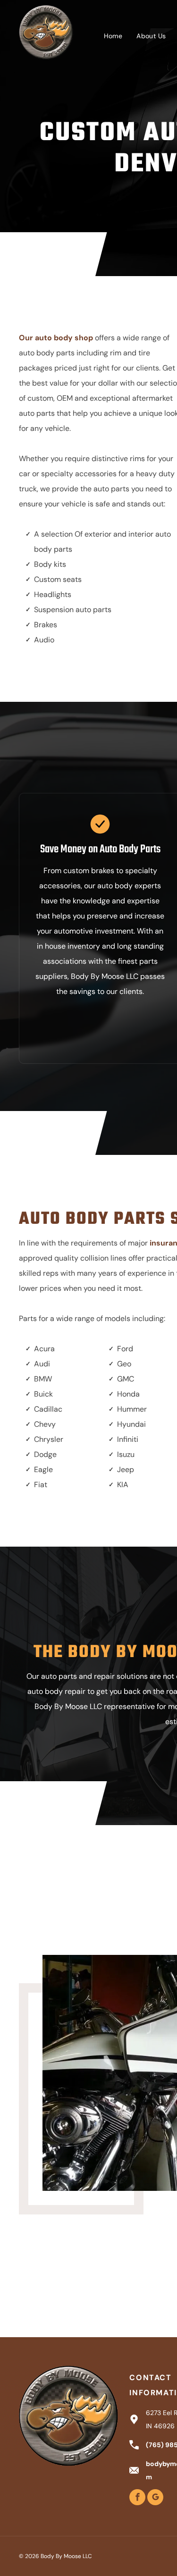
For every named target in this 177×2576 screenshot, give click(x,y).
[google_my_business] (155, 2498)
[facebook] (137, 2498)
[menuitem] (113, 36)
